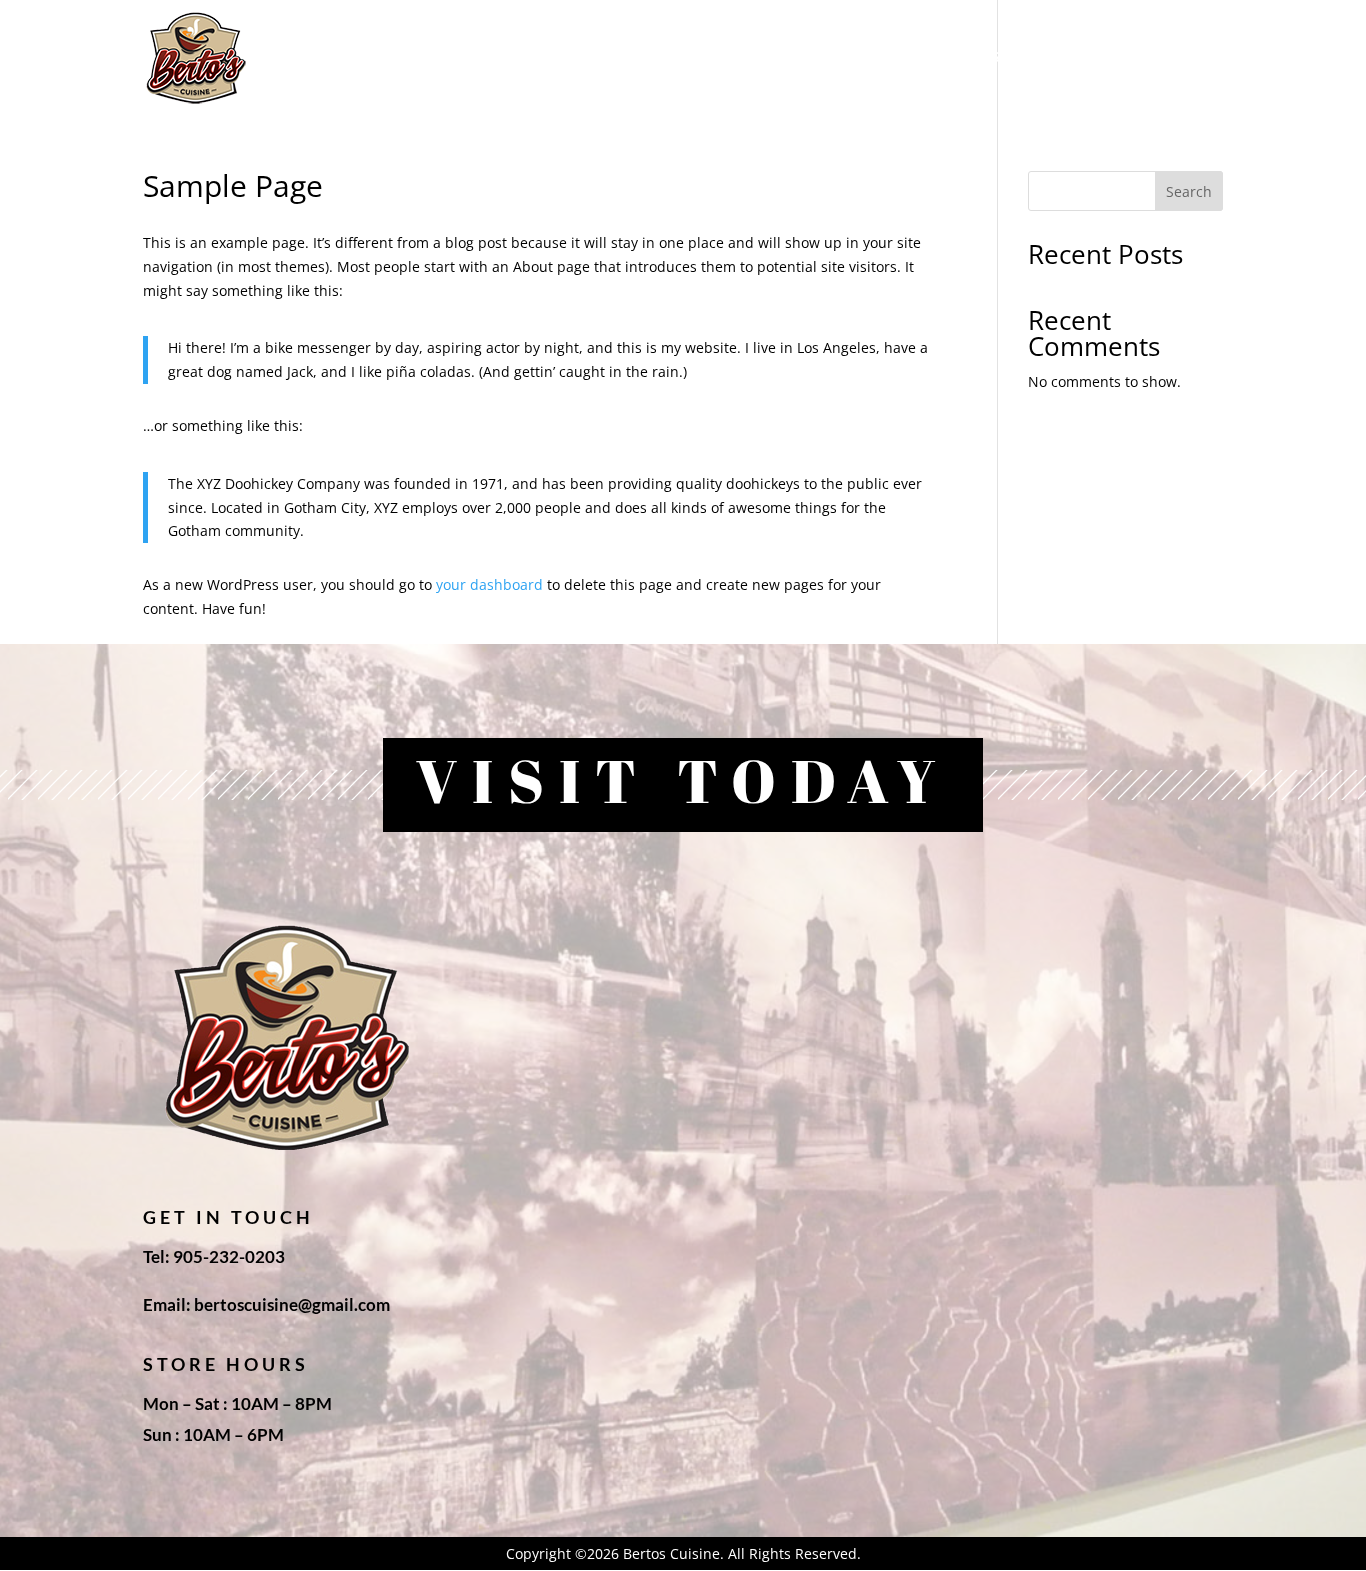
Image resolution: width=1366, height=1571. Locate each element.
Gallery (1068, 57)
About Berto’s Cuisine (812, 57)
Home (671, 57)
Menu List (969, 57)
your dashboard (489, 584)
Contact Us (1175, 57)
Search (1189, 191)
